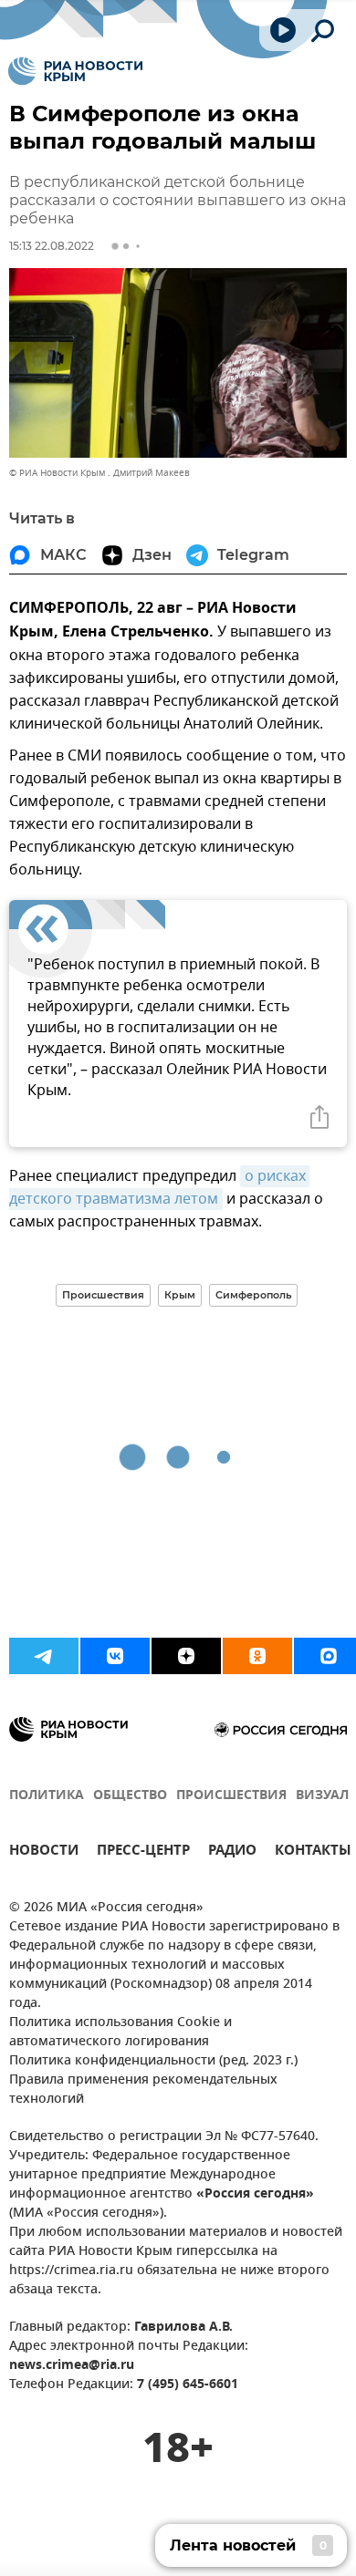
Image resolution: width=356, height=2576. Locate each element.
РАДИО (232, 1852)
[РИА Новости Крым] (75, 71)
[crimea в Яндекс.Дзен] (186, 1656)
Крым (180, 1295)
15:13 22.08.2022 (52, 246)
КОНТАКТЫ (313, 1852)
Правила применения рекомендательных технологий (143, 2090)
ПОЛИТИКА (47, 1796)
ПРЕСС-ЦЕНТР (143, 1852)
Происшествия (103, 1295)
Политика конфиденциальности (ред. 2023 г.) (153, 2061)
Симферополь (253, 1295)
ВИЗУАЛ (322, 1796)
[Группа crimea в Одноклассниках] (257, 1656)
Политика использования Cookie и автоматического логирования (120, 2033)
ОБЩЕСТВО (130, 1796)
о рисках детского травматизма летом (159, 1188)
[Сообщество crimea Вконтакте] (115, 1656)
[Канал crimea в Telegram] (44, 1656)
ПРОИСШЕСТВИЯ (231, 1796)
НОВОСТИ (44, 1852)
